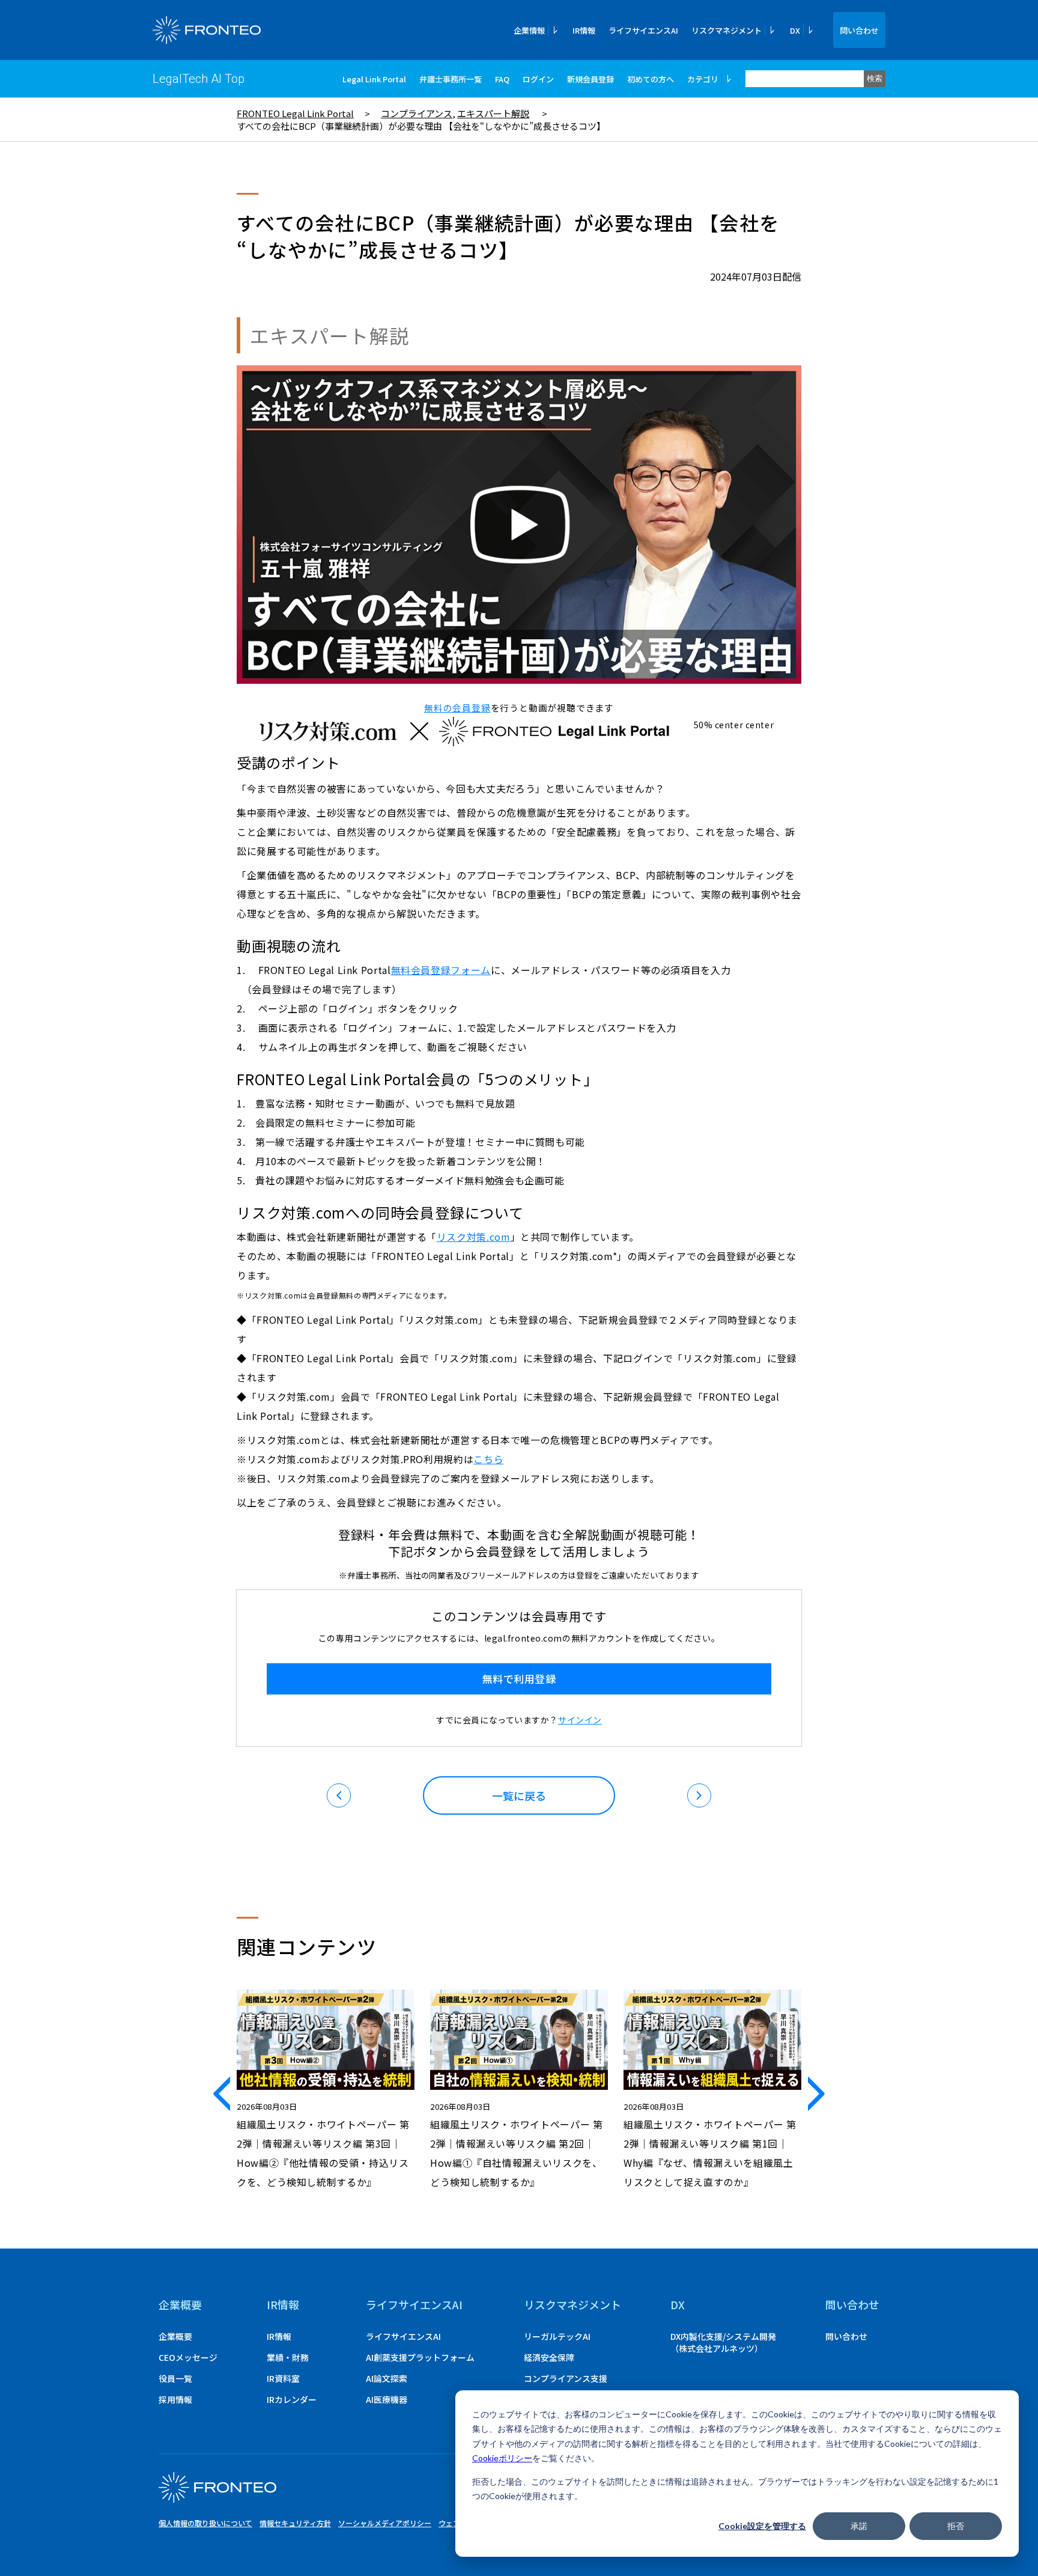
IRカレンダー (292, 2399)
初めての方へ (651, 79)
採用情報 (175, 2399)
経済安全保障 (549, 2357)
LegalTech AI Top (199, 79)
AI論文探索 (387, 2378)
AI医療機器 (387, 2399)
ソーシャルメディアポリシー (385, 2523)
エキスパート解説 (493, 113)
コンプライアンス (417, 113)
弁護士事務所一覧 (451, 79)
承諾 (859, 2526)
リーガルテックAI (557, 2336)
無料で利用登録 (519, 1679)
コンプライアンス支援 (566, 2378)
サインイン (580, 1720)
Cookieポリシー (502, 2458)
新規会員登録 (590, 79)
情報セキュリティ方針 (295, 2523)
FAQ (502, 79)
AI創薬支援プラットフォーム (420, 2357)
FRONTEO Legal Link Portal (295, 113)
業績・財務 (288, 2357)
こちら (488, 1459)
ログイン (538, 79)
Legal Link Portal (374, 79)
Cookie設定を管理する (762, 2526)
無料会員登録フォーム (441, 970)
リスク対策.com (474, 1237)
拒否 (956, 2526)
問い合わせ (859, 30)
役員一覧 (175, 2378)
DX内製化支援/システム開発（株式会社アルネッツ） (723, 2342)
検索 (875, 78)
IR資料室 (283, 2378)
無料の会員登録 (457, 708)
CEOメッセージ (188, 2357)
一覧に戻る (519, 1795)
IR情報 (584, 30)
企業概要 (180, 2304)
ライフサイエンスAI (643, 30)
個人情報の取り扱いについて (205, 2523)
